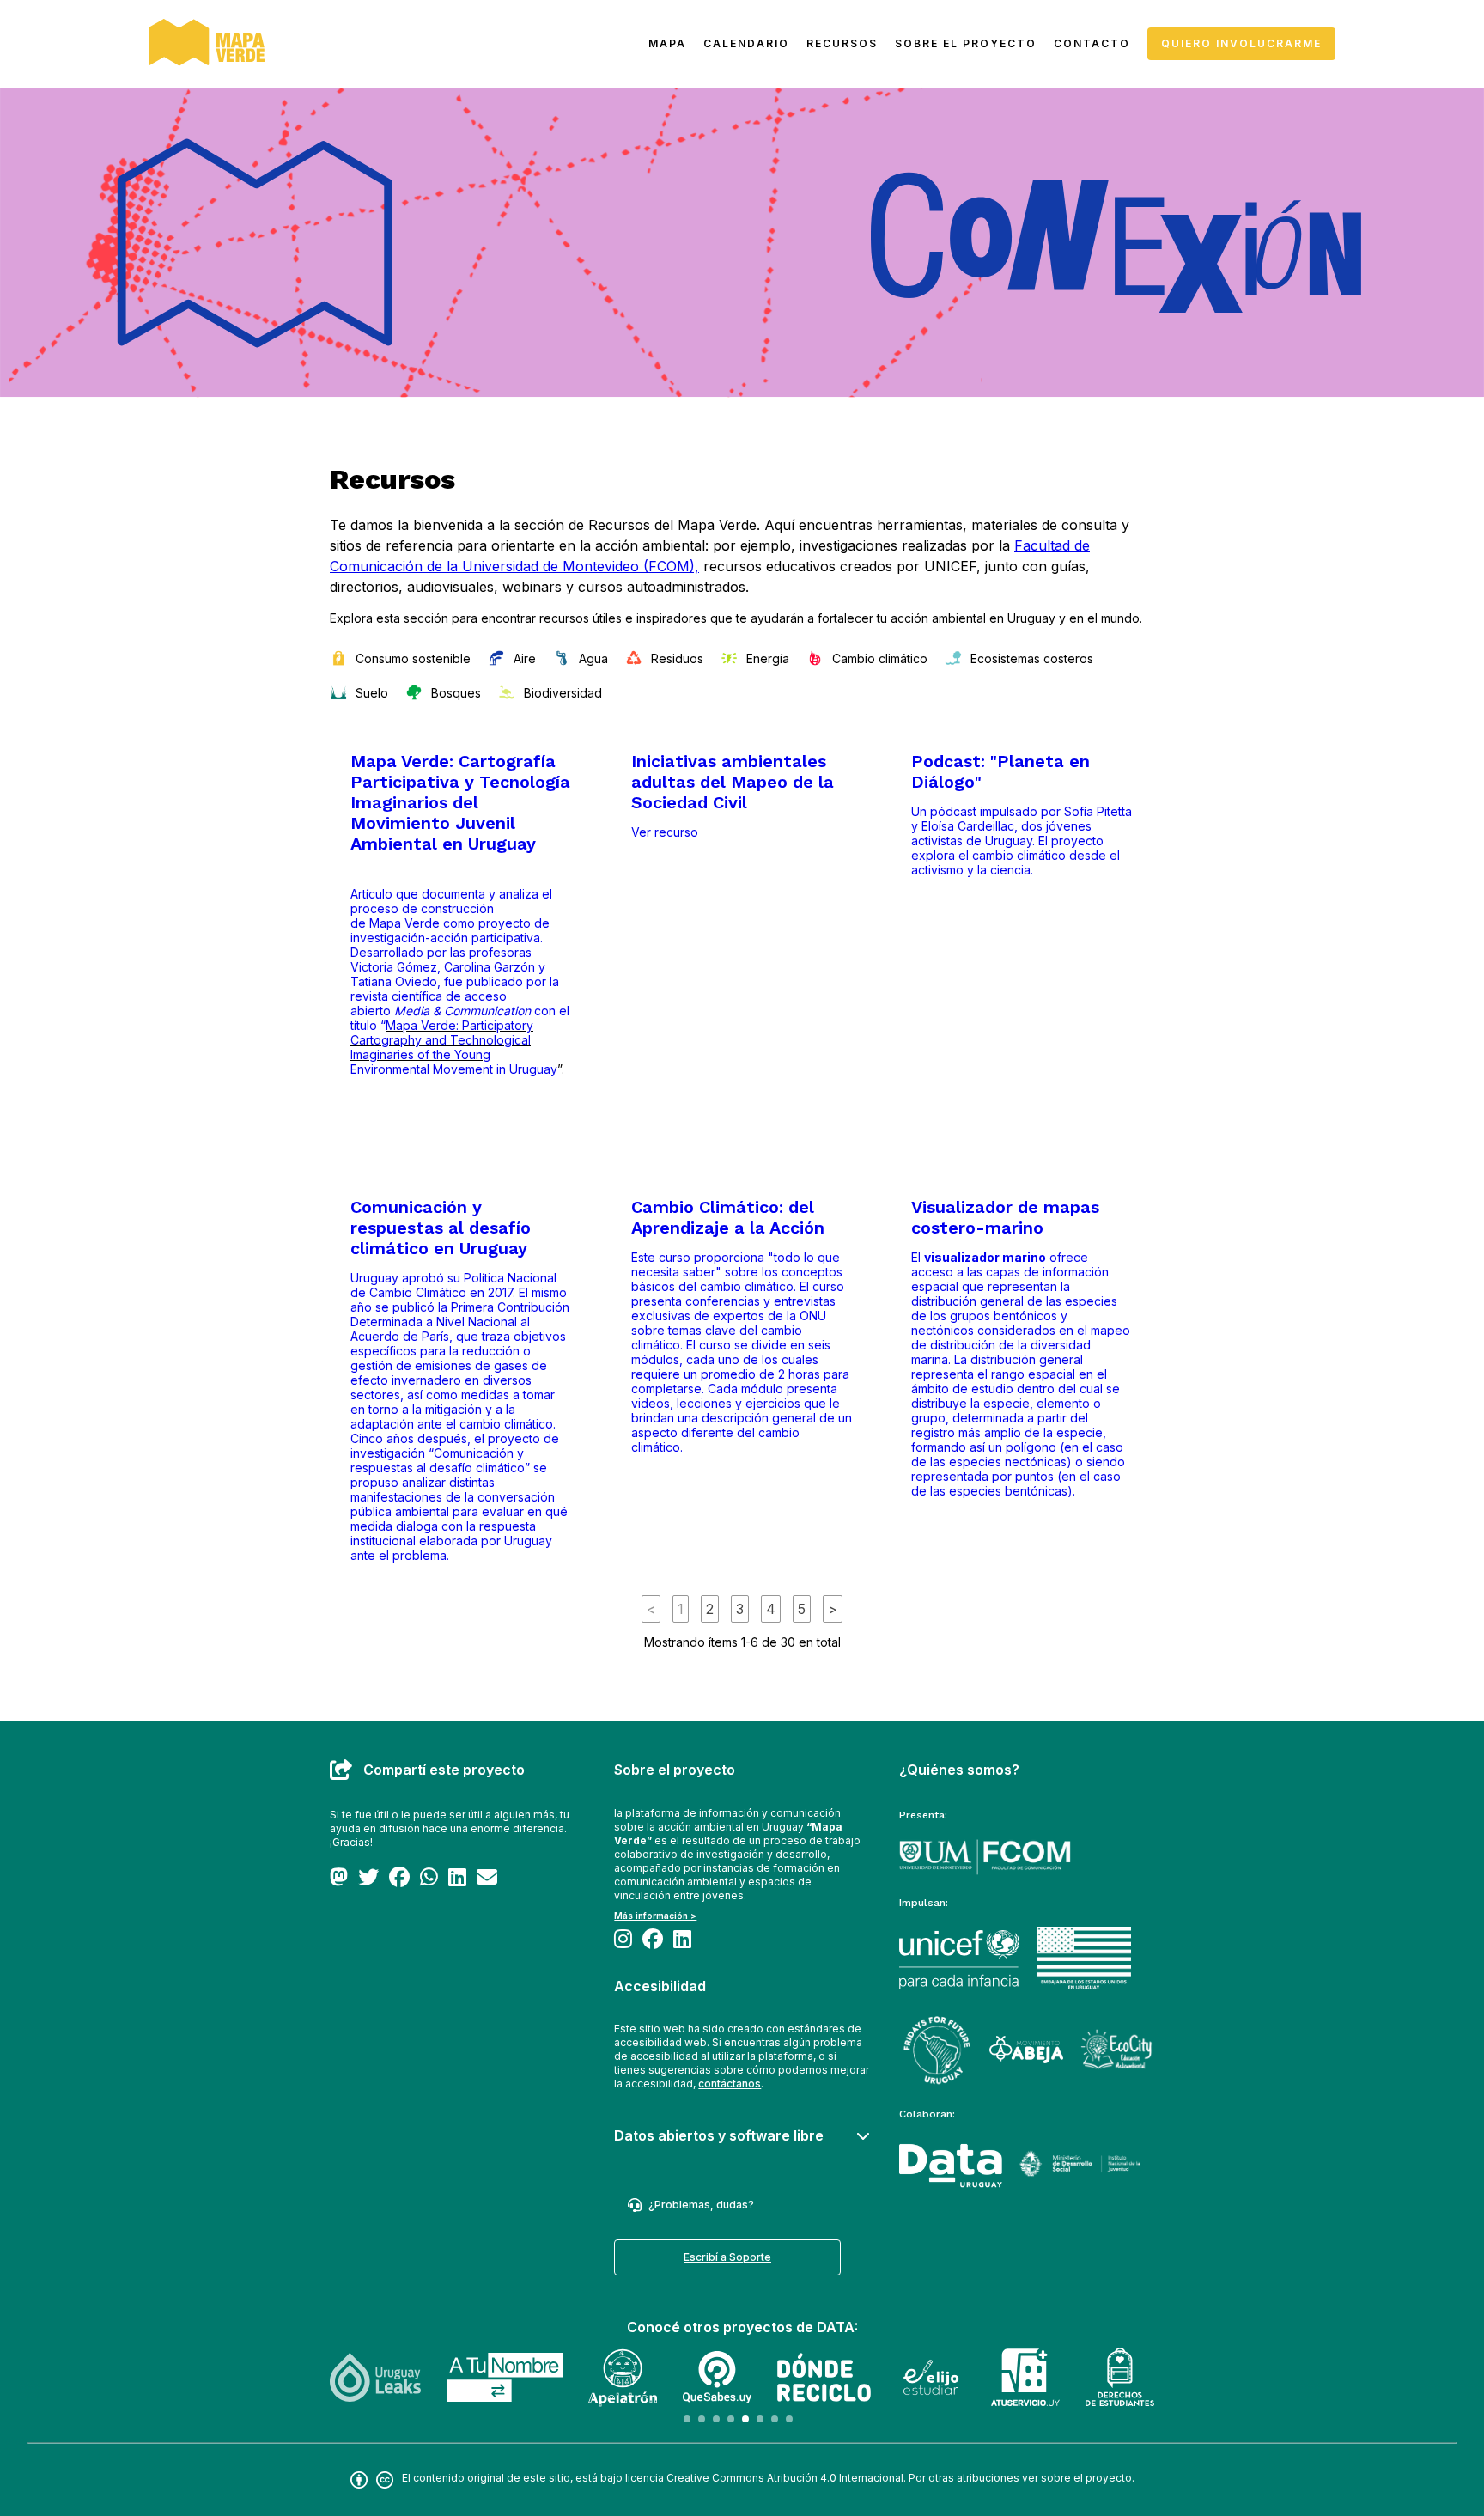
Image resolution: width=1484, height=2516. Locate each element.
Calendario (746, 43)
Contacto (1092, 43)
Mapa (667, 43)
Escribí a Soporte (727, 2257)
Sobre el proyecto (966, 43)
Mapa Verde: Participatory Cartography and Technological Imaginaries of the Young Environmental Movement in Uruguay (454, 1047)
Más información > (655, 1916)
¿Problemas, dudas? (701, 2205)
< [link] (651, 1609)
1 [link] (681, 1609)
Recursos (842, 43)
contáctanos (730, 2083)
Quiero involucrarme (1241, 43)
